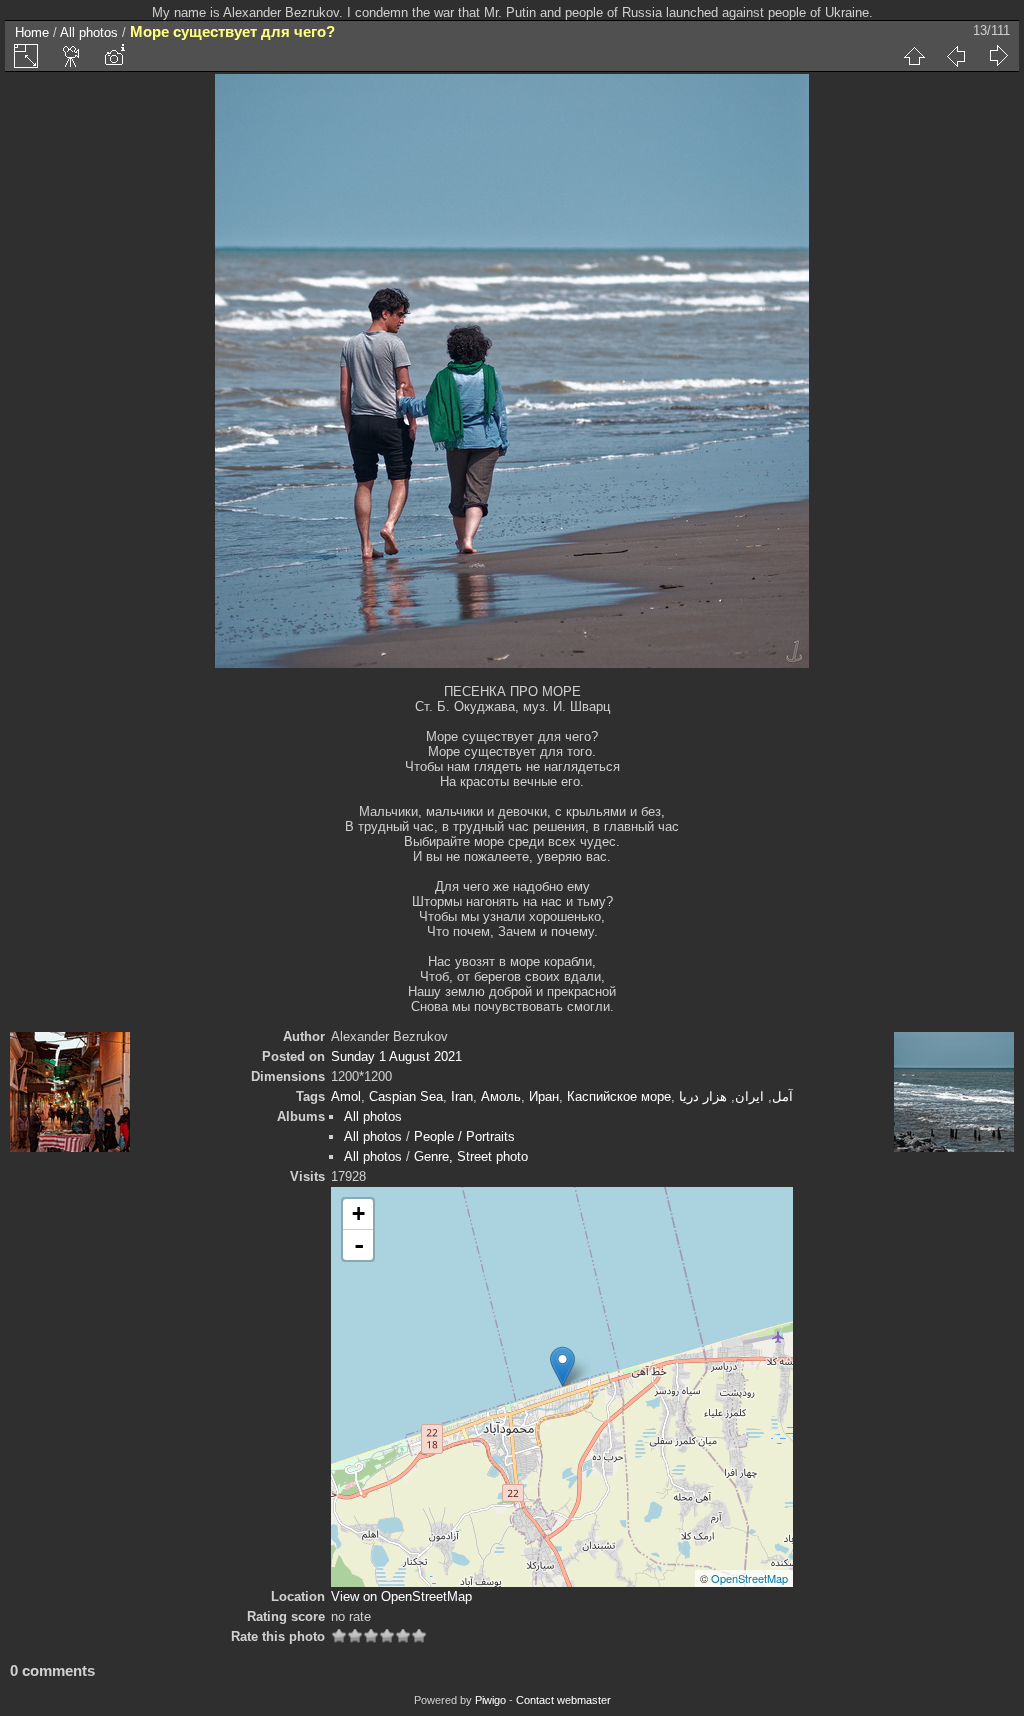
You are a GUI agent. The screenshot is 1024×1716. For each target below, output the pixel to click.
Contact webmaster (563, 1700)
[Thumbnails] (914, 56)
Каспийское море (619, 1096)
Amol (346, 1096)
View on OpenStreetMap (401, 1596)
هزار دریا (703, 1096)
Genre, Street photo (471, 1156)
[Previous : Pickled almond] (956, 56)
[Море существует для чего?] (562, 1366)
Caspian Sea (406, 1096)
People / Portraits (464, 1136)
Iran (462, 1096)
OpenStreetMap (749, 1578)
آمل (782, 1096)
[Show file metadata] (114, 56)
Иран (544, 1096)
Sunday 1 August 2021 (396, 1056)
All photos (89, 32)
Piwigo (490, 1700)
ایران (749, 1096)
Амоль (501, 1096)
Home (32, 32)
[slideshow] (72, 56)
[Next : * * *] (998, 56)
